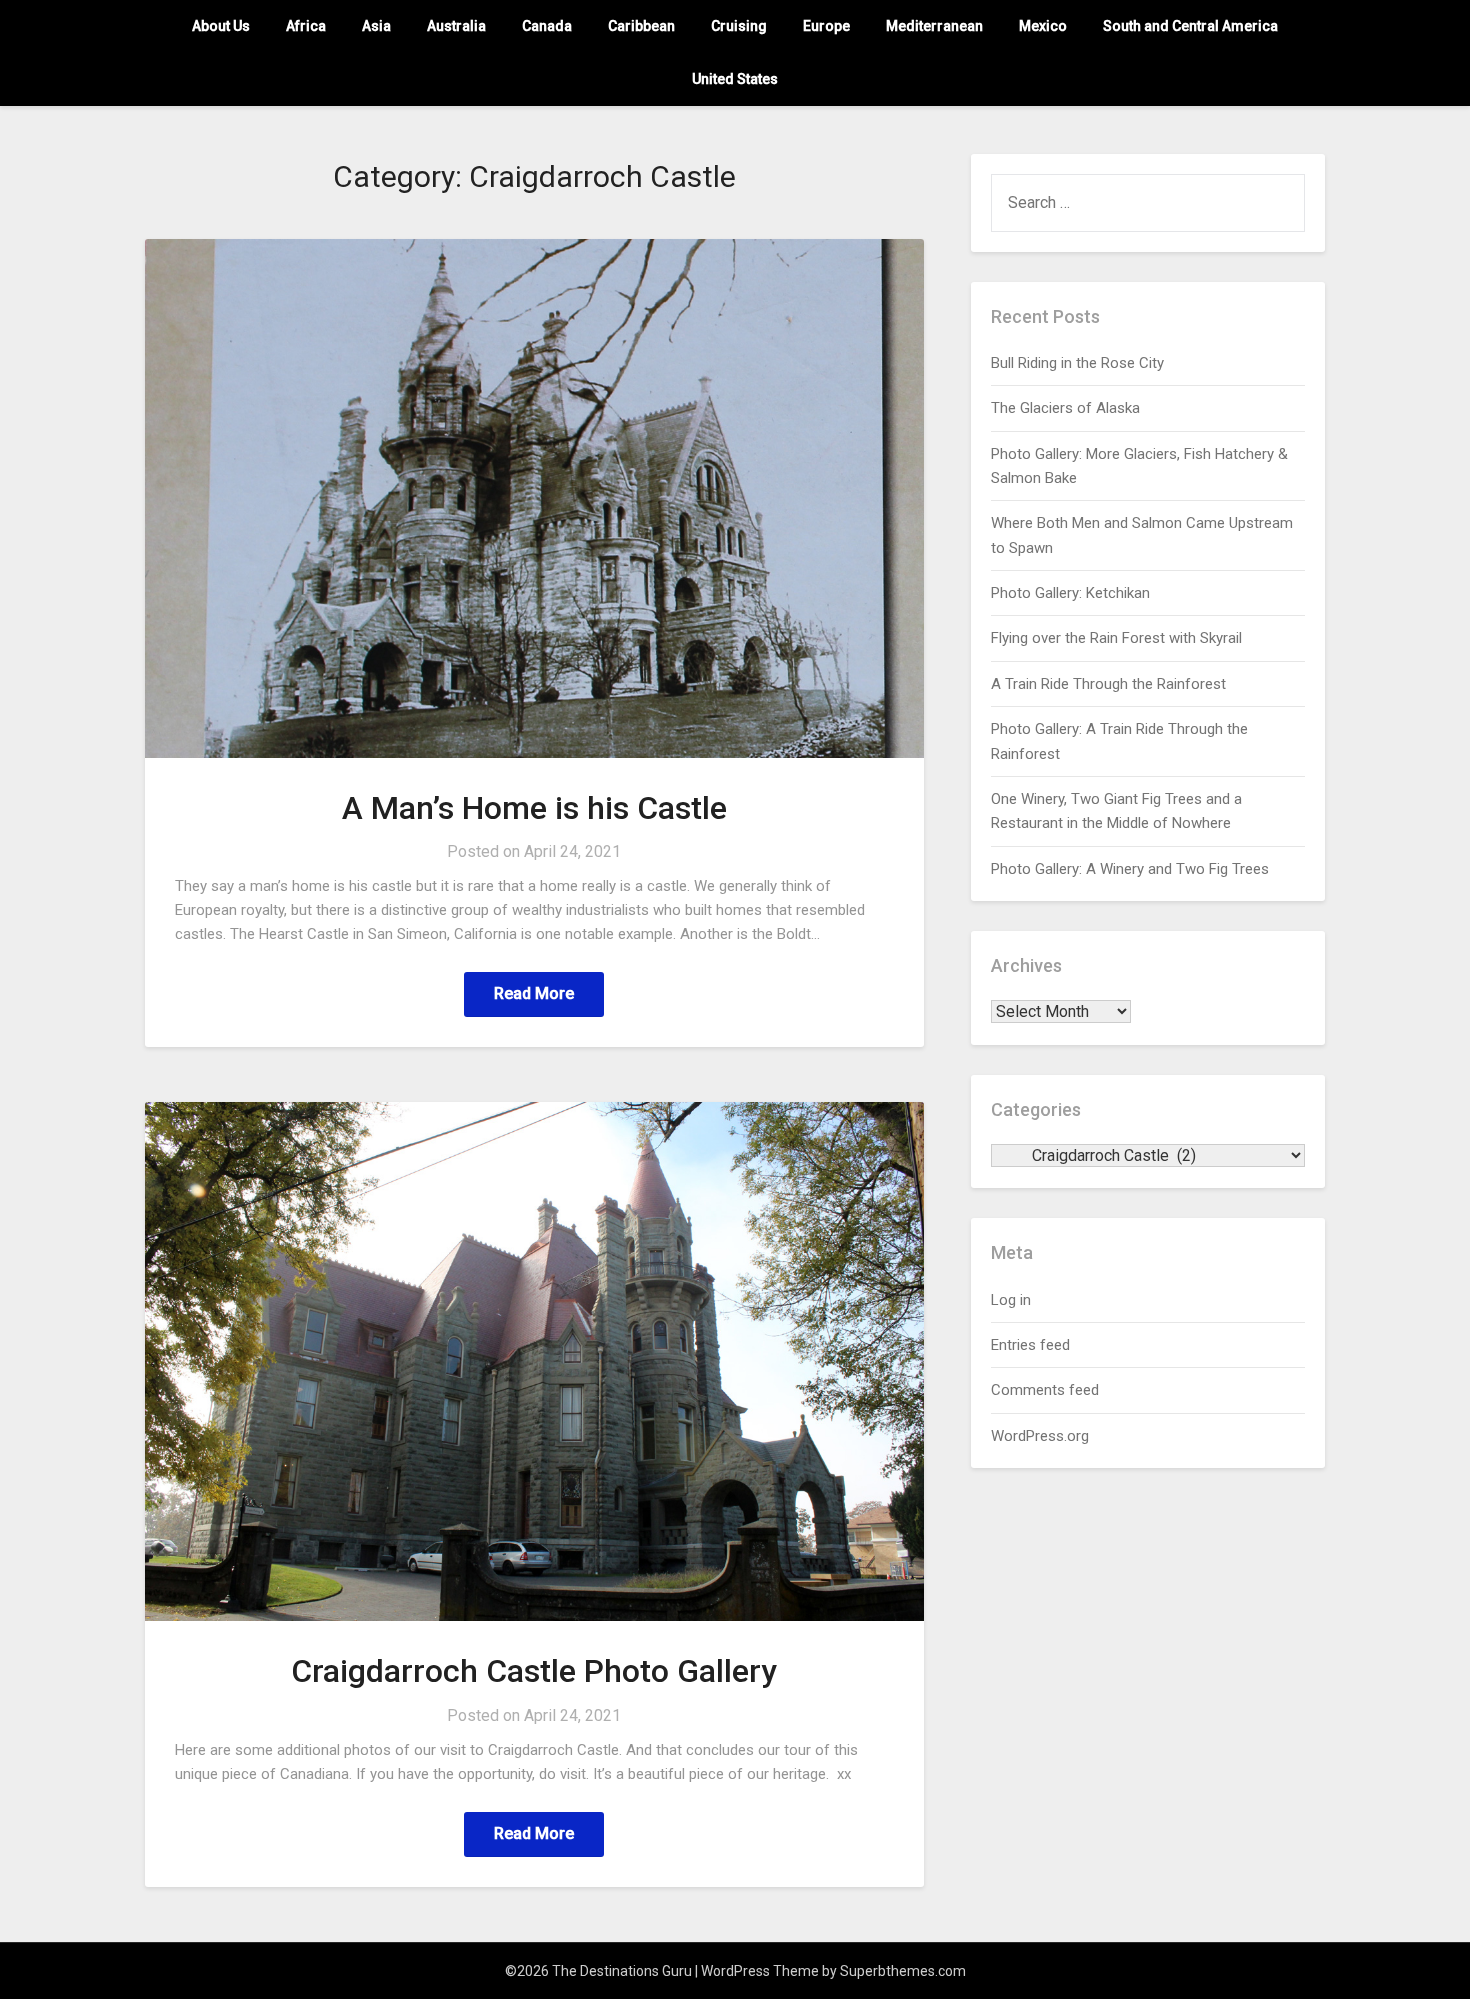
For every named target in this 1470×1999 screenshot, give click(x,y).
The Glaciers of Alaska (1065, 408)
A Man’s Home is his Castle (534, 808)
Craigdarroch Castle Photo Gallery (534, 1671)
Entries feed (1030, 1345)
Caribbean (641, 26)
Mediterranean (934, 26)
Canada (547, 26)
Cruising (739, 26)
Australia (456, 26)
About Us (221, 26)
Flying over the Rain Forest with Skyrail (1116, 638)
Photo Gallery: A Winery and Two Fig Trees (1130, 869)
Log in (1011, 1300)
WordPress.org (1040, 1436)
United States (735, 79)
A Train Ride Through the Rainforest (1108, 684)
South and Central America (1190, 26)
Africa (306, 26)
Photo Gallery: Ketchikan (1070, 593)
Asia (376, 26)
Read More (534, 993)
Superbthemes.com (903, 1971)
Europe (826, 26)
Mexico (1043, 26)
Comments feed (1045, 1390)
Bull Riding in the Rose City (1077, 363)
